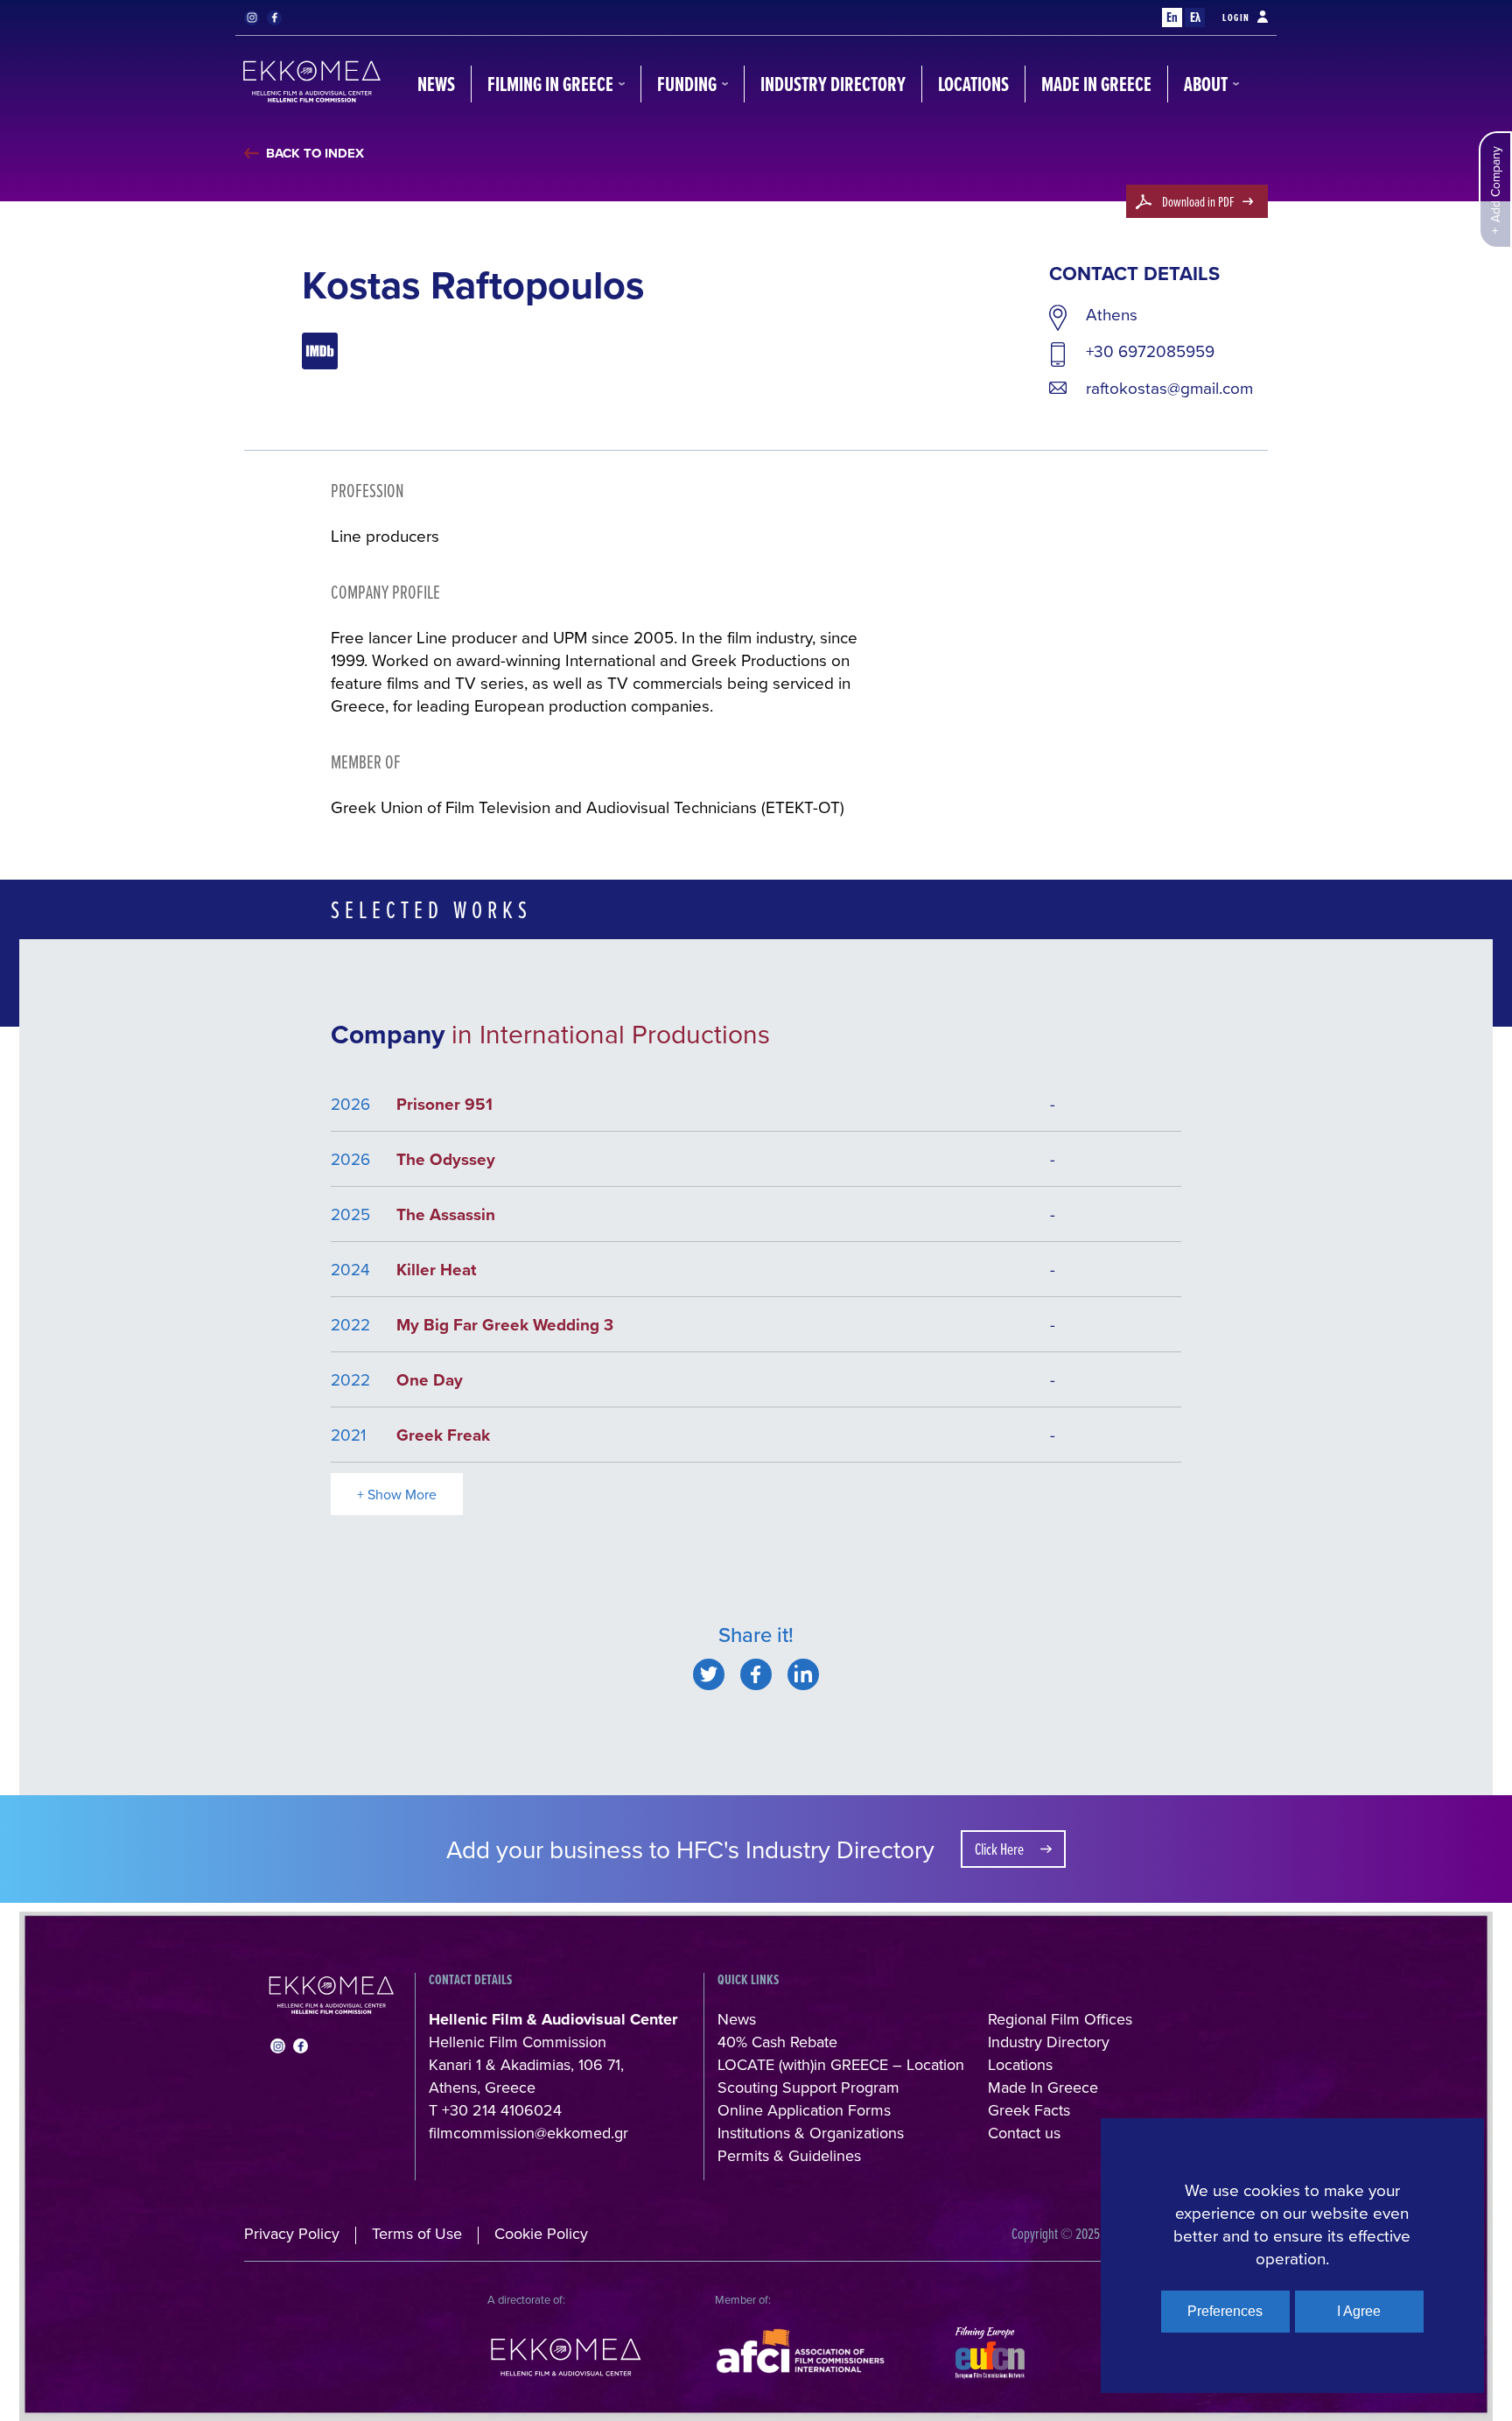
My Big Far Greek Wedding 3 (505, 1324)
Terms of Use (417, 2233)
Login (1236, 18)
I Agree (1359, 2311)
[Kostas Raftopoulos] (709, 1674)
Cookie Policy (541, 2233)
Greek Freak (443, 1435)
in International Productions (611, 1034)
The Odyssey (446, 1159)
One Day (430, 1379)
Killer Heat (436, 1269)
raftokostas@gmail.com (1169, 388)
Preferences (1225, 2311)
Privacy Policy (292, 2233)
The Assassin (446, 1214)
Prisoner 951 (444, 1104)
